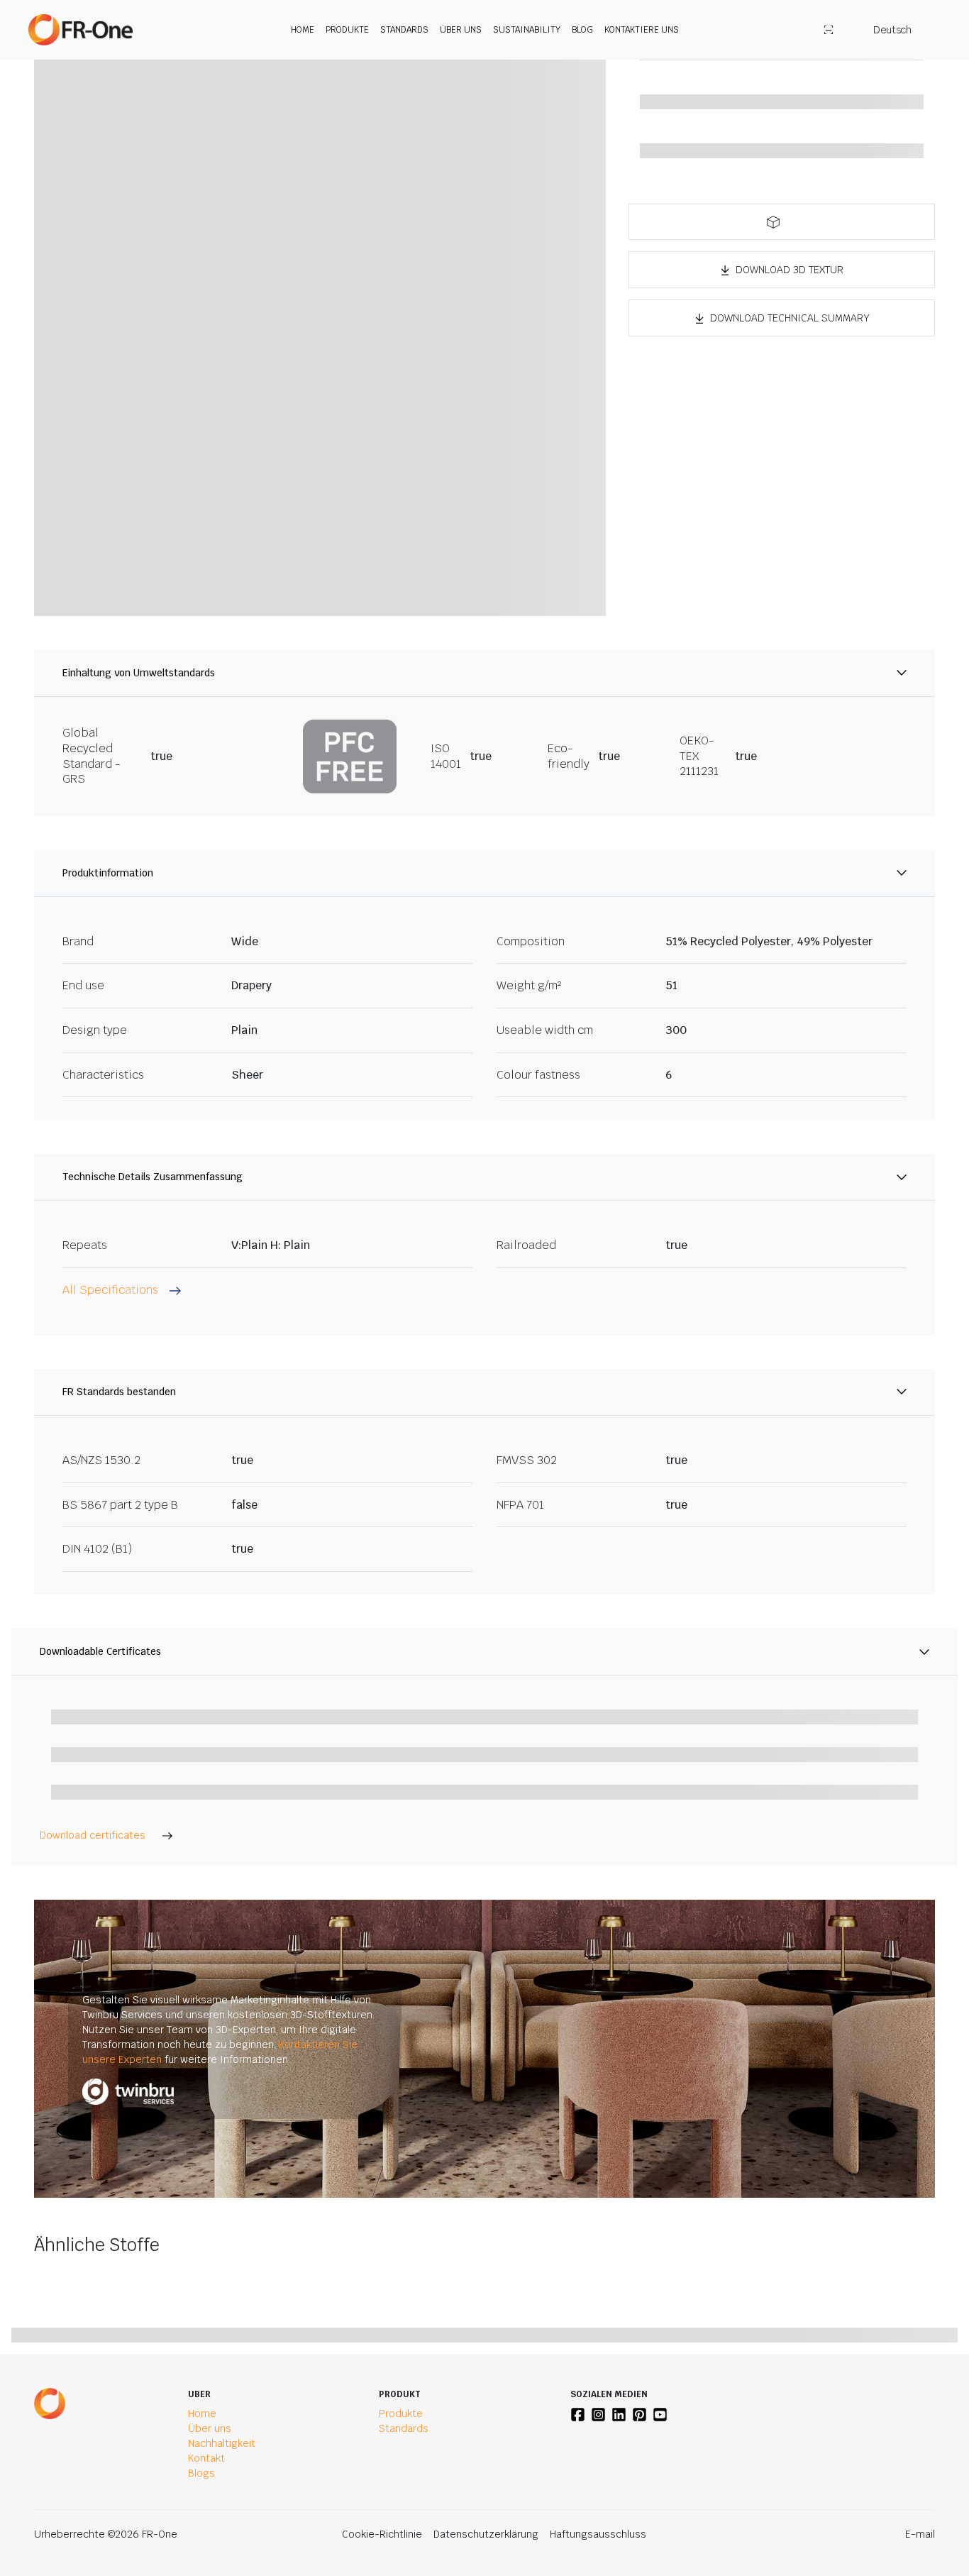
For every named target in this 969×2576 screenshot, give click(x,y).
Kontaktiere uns (642, 30)
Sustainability (527, 30)
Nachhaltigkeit (222, 2443)
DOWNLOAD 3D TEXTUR (790, 270)
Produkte (347, 30)
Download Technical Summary (790, 318)
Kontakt (206, 2458)
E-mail (920, 2534)
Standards (404, 30)
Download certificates (93, 1835)
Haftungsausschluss (598, 2534)
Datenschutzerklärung (486, 2534)
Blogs (201, 2473)
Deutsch (892, 30)
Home (303, 30)
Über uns (461, 30)
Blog (582, 30)
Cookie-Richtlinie (382, 2534)
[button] (782, 222)
